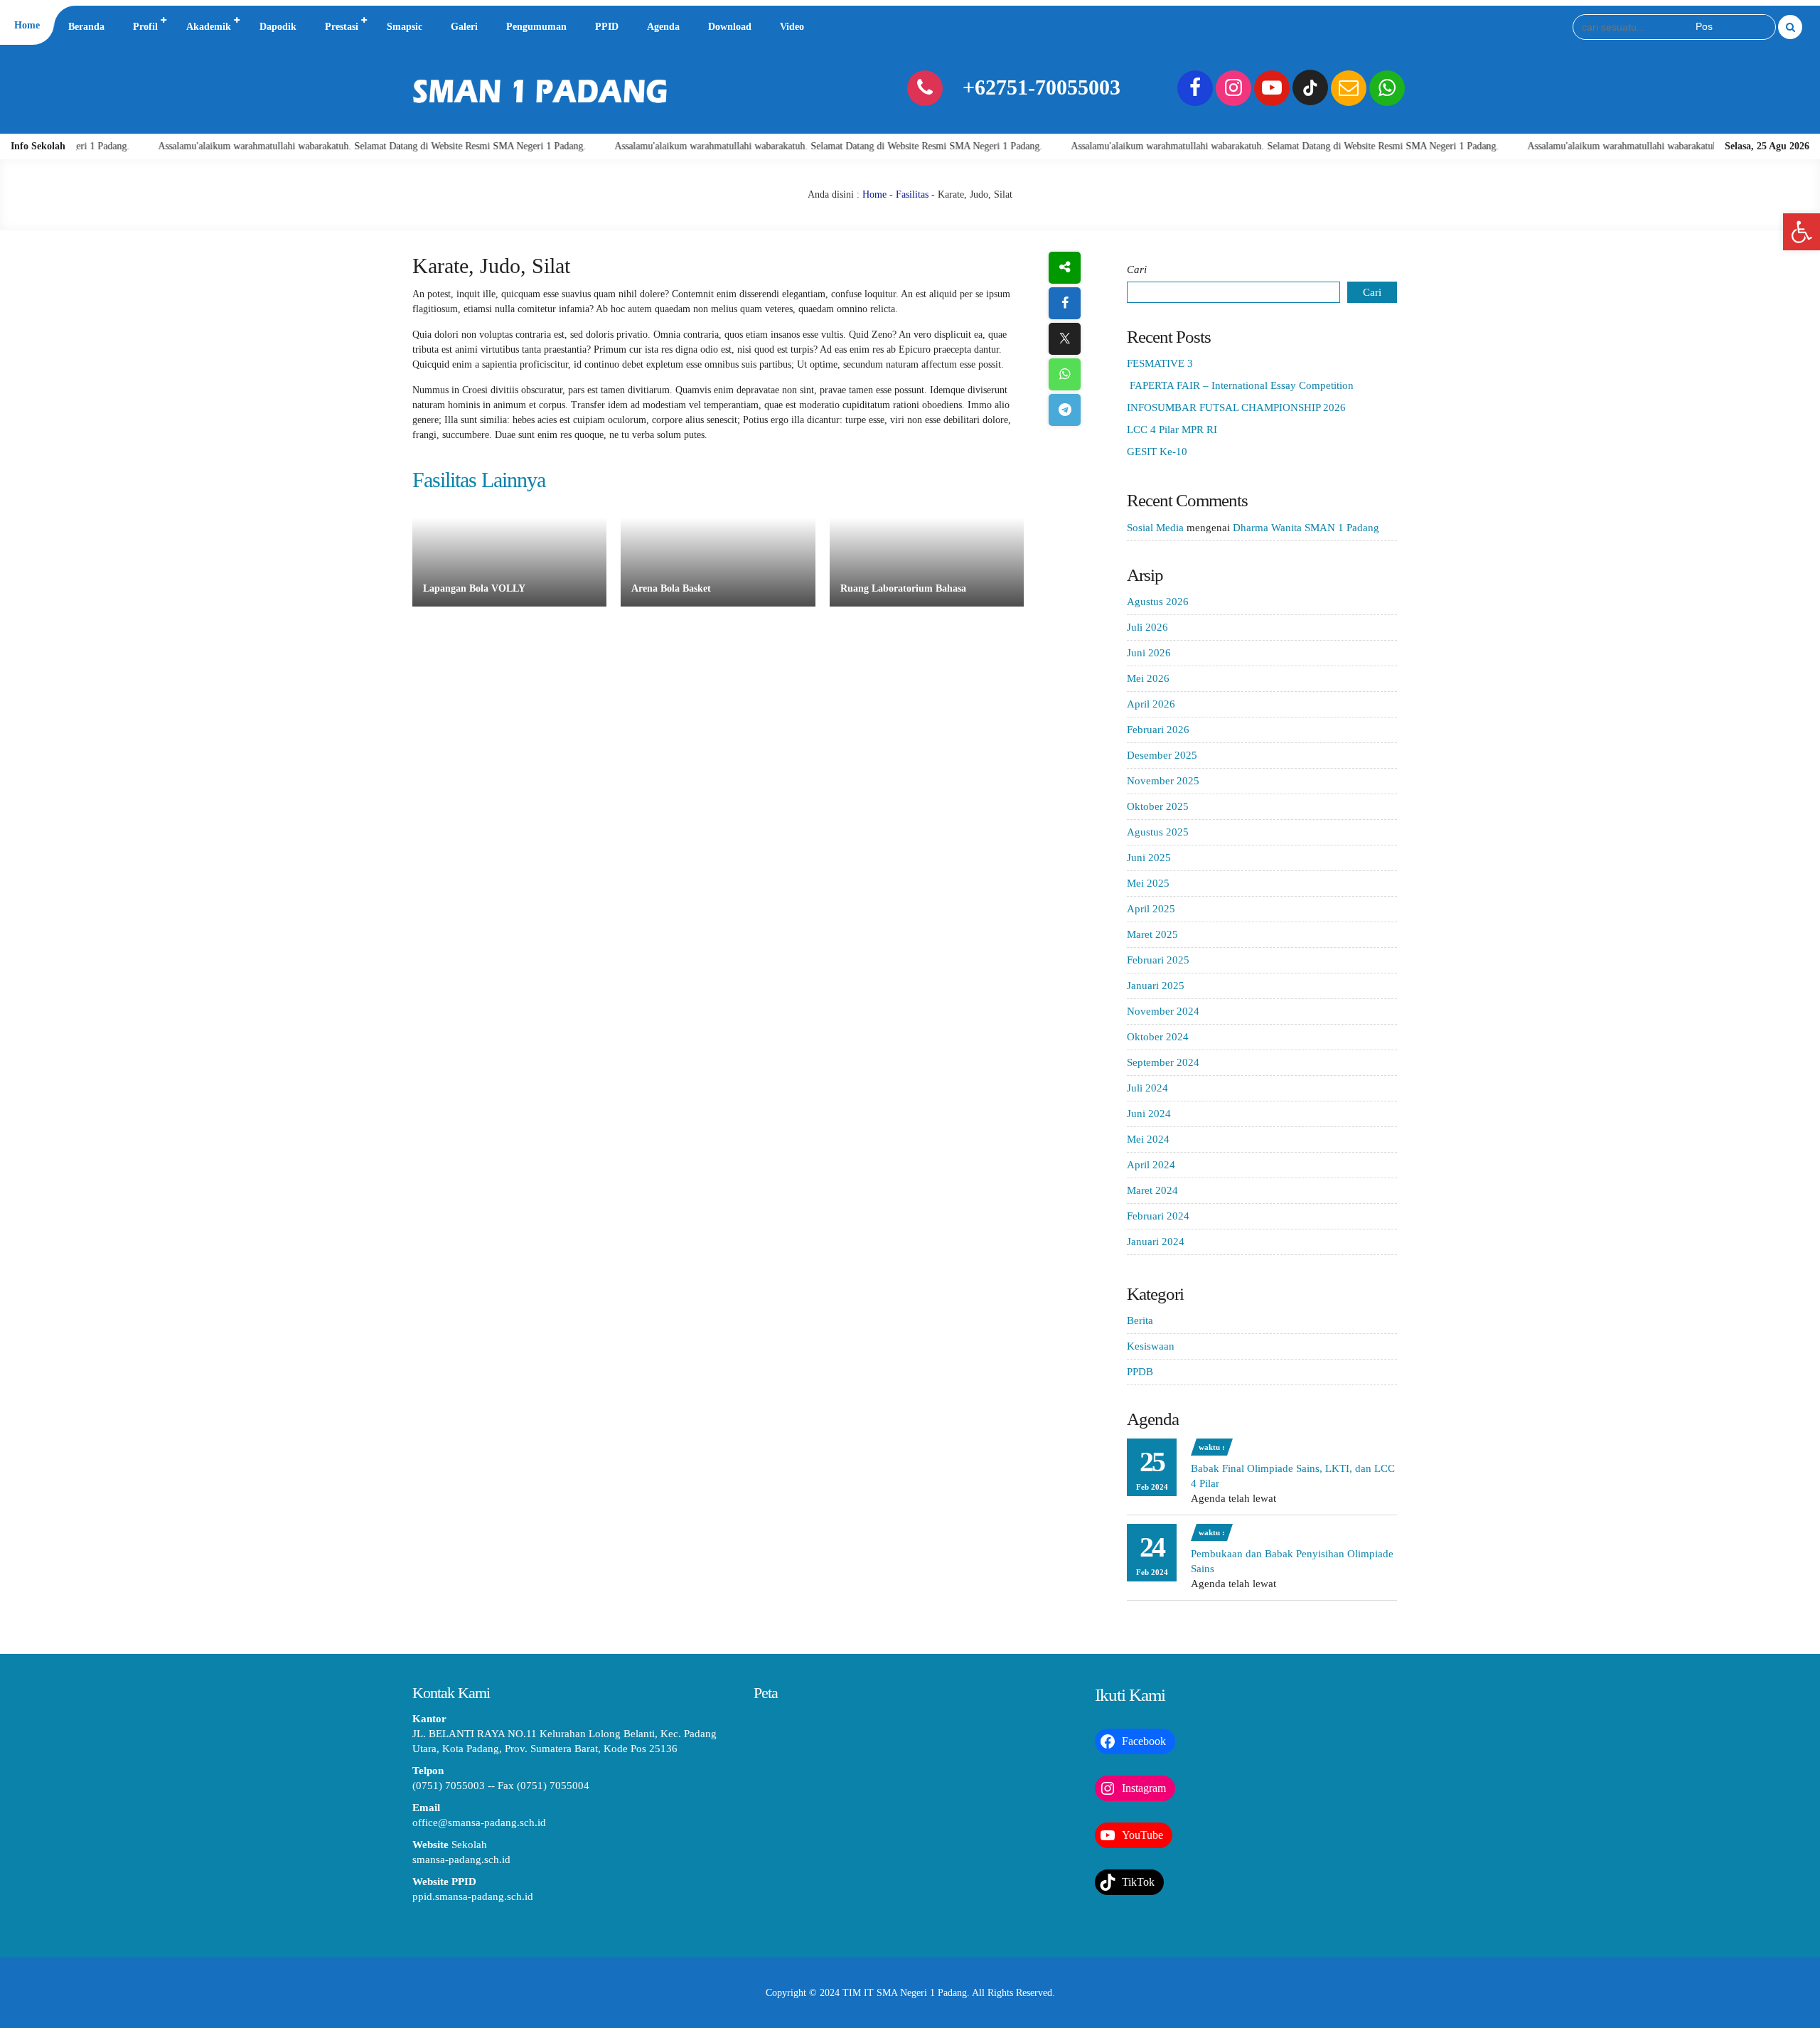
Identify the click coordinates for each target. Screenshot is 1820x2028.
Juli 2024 (1147, 1088)
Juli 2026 (1147, 627)
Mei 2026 (1148, 678)
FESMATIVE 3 (1160, 363)
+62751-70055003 (1042, 87)
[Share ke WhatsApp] (1065, 374)
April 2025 (1151, 909)
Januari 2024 (1156, 1242)
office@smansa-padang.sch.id (479, 1822)
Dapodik (278, 27)
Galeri (464, 27)
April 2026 (1151, 704)
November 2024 (1163, 1011)
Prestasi (342, 27)
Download (730, 27)
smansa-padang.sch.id (461, 1859)
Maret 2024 (1152, 1190)
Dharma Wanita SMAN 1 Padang (1306, 528)
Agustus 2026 (1158, 602)
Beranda (86, 27)
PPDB (1140, 1372)
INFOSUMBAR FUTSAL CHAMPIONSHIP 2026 (1236, 407)
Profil (145, 27)
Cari (1137, 269)
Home (27, 25)
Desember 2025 (1162, 755)
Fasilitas (912, 194)
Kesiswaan (1151, 1346)
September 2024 (1163, 1062)
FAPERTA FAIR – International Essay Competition (1240, 385)
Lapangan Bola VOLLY (474, 588)
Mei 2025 (1148, 883)
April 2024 (1151, 1165)
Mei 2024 (1148, 1139)
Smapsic (405, 27)
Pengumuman (536, 27)
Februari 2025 (1158, 960)
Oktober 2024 (1158, 1037)
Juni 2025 (1149, 858)
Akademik (209, 27)
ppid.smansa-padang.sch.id (473, 1896)
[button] (1802, 232)
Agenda (663, 27)
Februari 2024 (1158, 1216)
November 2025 (1163, 781)
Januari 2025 (1156, 986)
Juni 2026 (1149, 653)
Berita (1140, 1320)
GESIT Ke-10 (1157, 452)
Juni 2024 (1149, 1114)
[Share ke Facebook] (1065, 303)
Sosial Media (1155, 528)
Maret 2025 (1152, 934)
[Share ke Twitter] (1065, 339)
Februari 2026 (1158, 730)
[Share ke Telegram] (1065, 410)
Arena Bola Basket (671, 588)
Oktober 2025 (1158, 806)
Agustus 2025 (1158, 832)
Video (792, 27)
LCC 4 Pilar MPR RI (1172, 429)
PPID (607, 27)
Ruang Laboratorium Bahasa (903, 588)
